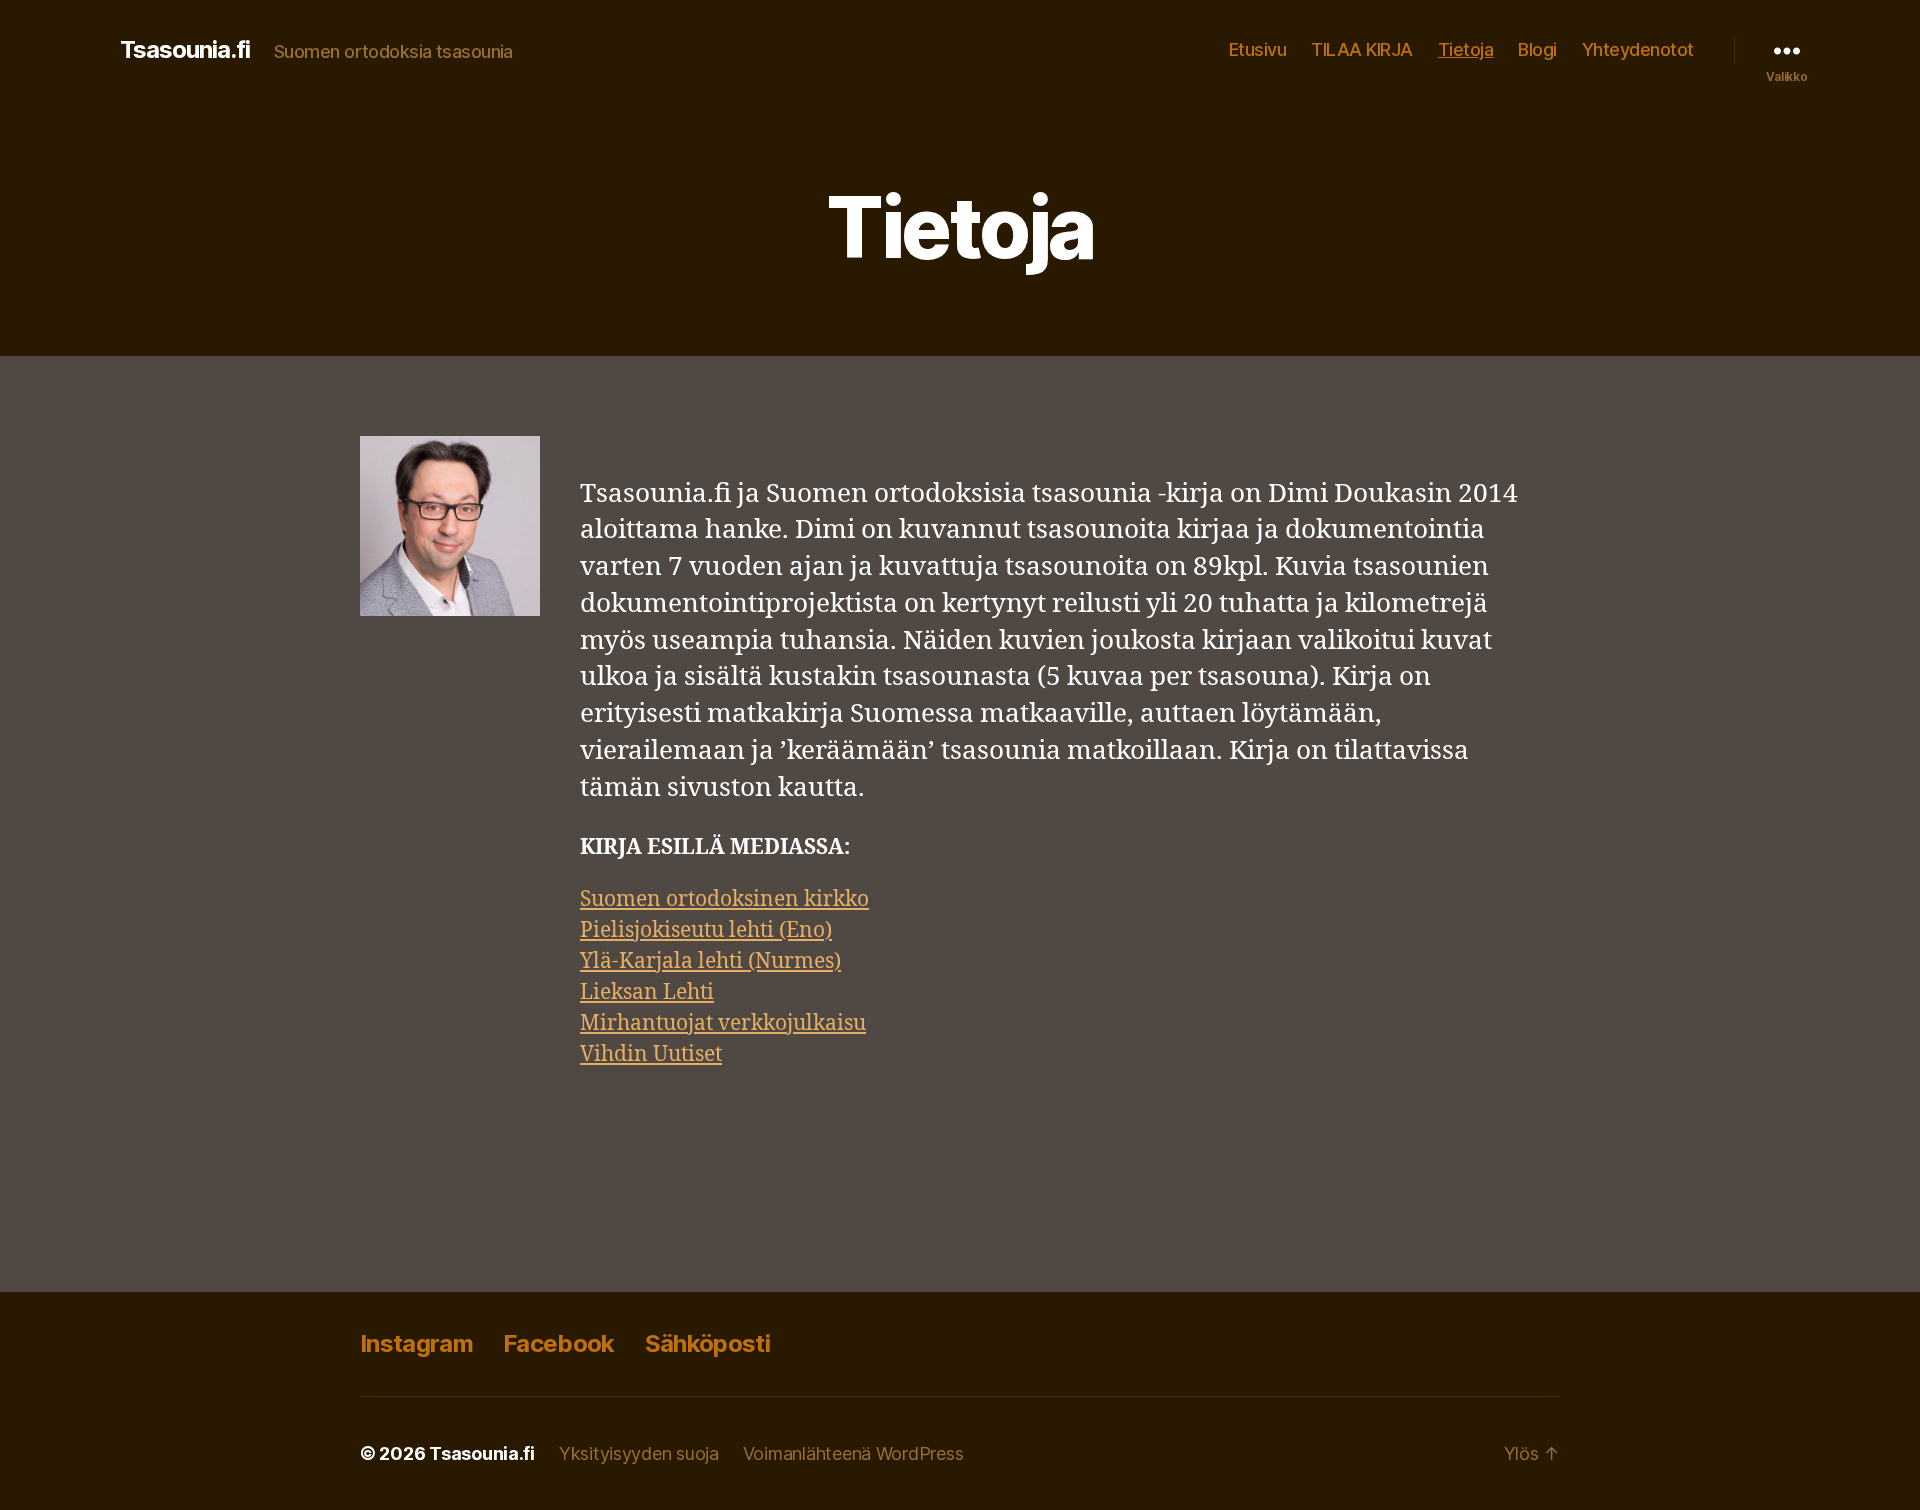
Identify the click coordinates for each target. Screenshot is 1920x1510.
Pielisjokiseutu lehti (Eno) (706, 930)
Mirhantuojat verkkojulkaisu (723, 1023)
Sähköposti (707, 1343)
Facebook (559, 1343)
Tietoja (1466, 49)
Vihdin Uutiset (651, 1054)
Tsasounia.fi (185, 50)
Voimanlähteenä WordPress (853, 1453)
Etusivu (1258, 49)
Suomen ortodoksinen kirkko (724, 899)
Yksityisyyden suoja (639, 1453)
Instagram (416, 1343)
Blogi (1537, 49)
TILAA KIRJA (1362, 49)
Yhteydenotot (1638, 49)
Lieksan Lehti (647, 992)
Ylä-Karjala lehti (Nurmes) (710, 961)
